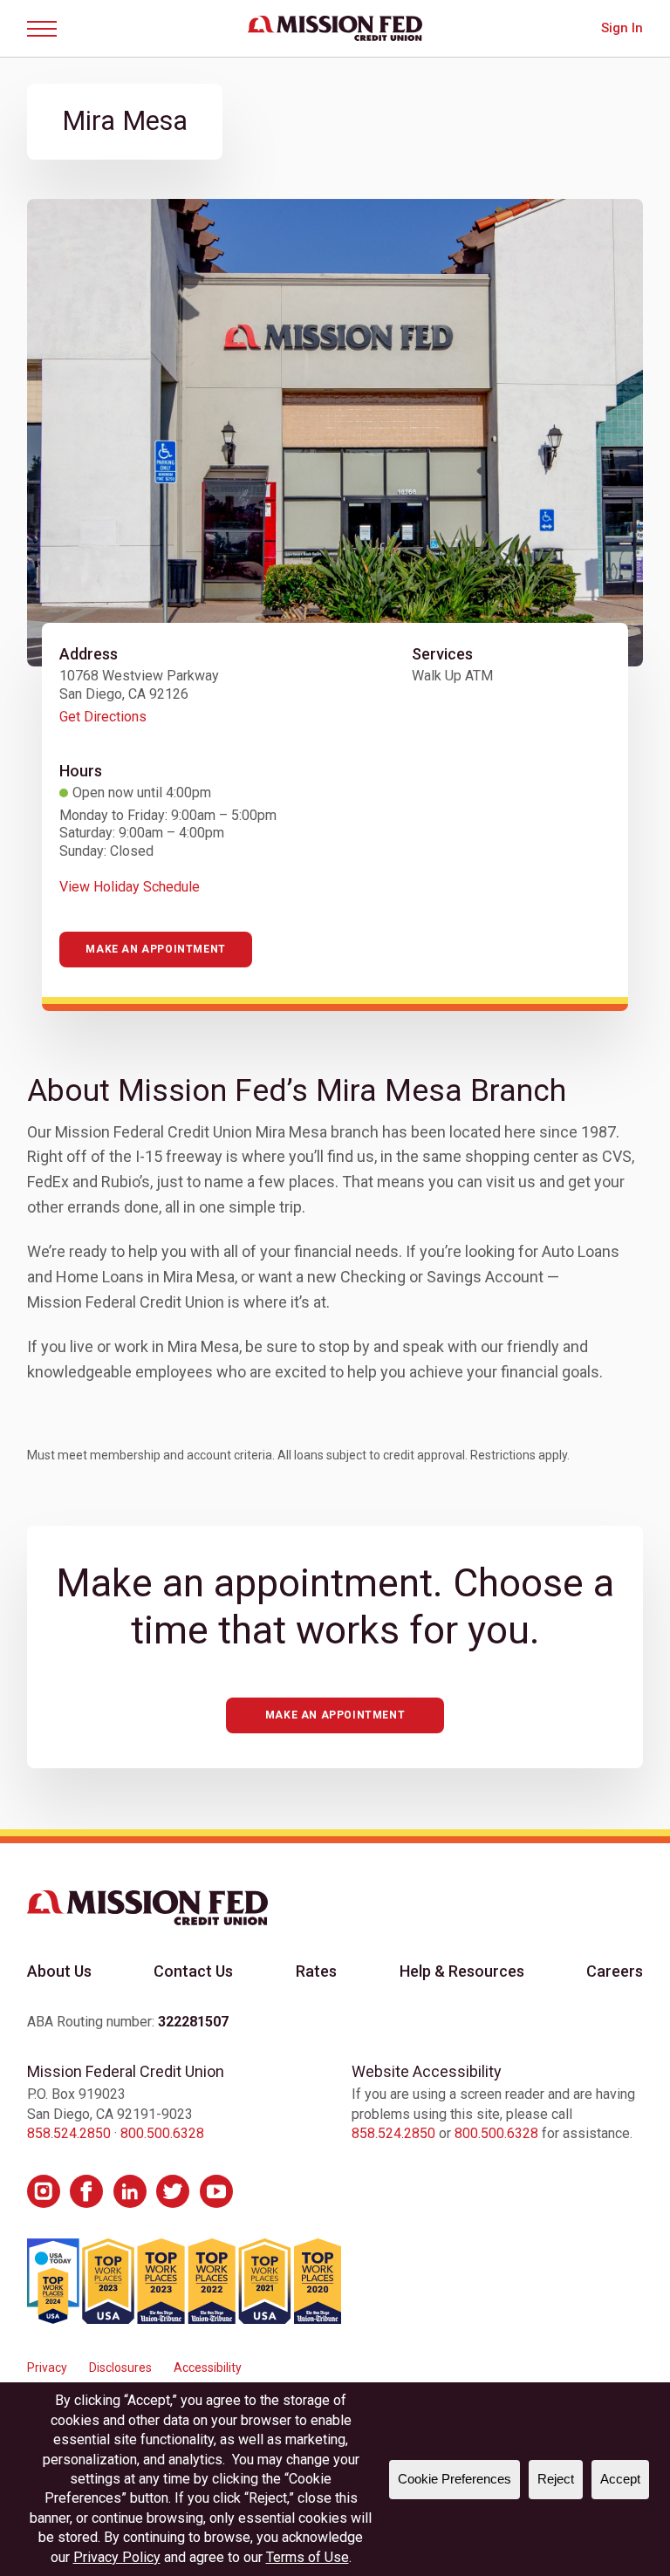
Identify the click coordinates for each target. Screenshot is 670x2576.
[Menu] (48, 29)
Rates (316, 1971)
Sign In (622, 28)
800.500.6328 (162, 2133)
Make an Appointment (155, 949)
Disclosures (120, 2368)
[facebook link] (86, 2191)
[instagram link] (44, 2191)
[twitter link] (173, 2191)
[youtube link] (216, 2191)
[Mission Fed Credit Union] (335, 28)
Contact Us (193, 1971)
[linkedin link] (130, 2191)
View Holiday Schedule (130, 887)
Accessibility (208, 2368)
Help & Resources (462, 1971)
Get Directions (103, 717)
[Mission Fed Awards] (184, 2281)
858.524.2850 (69, 2133)
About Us (59, 1971)
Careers (615, 1971)
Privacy (47, 2368)
